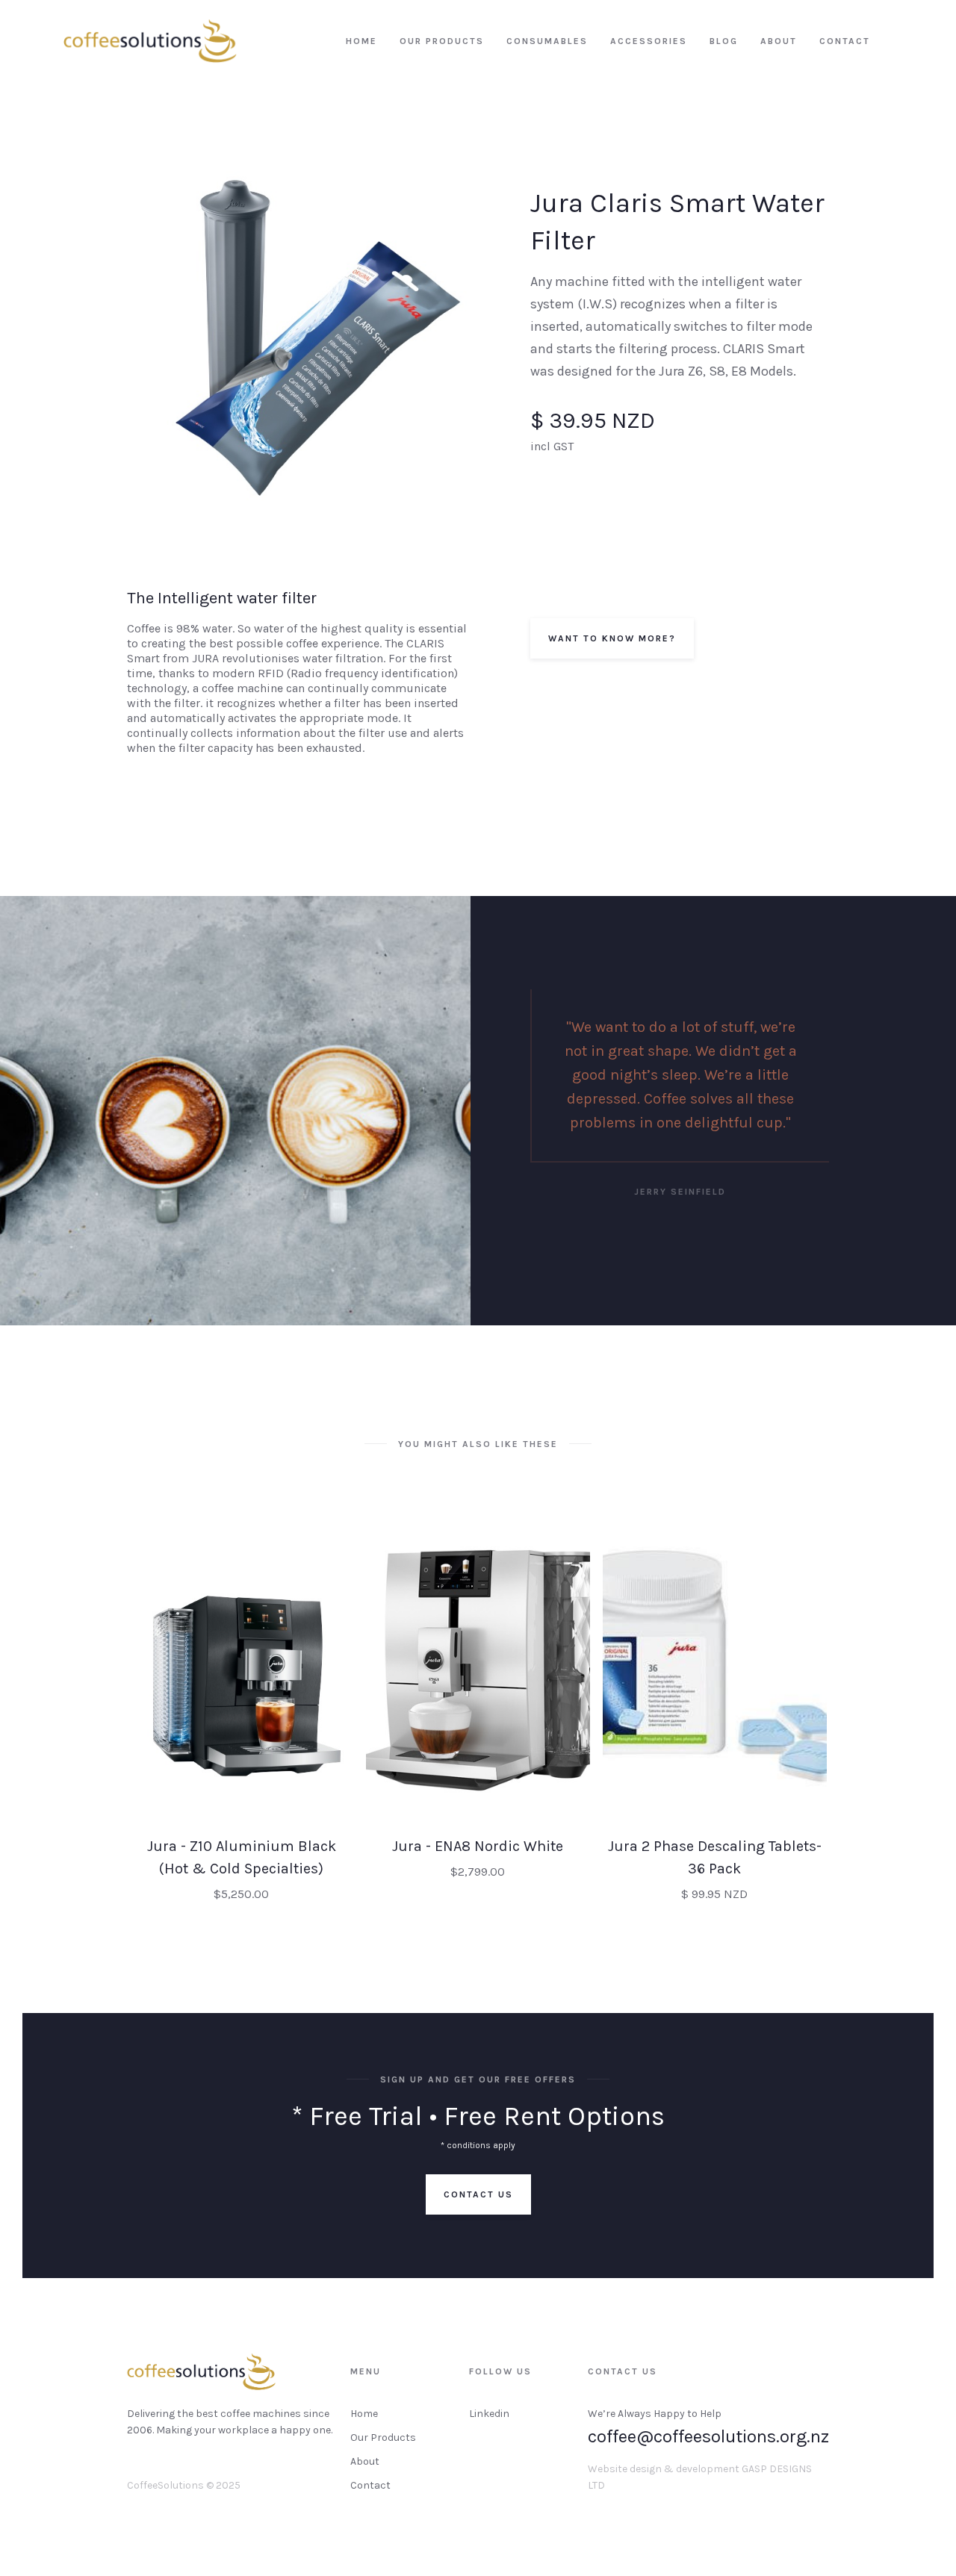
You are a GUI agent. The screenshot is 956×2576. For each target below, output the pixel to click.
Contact (370, 2485)
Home (364, 2414)
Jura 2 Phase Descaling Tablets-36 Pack (715, 1857)
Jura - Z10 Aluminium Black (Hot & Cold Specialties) (242, 1857)
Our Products (383, 2437)
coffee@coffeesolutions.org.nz (708, 2436)
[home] (150, 41)
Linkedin (489, 2414)
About (365, 2461)
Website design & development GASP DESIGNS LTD (700, 2477)
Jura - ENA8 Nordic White (478, 1846)
